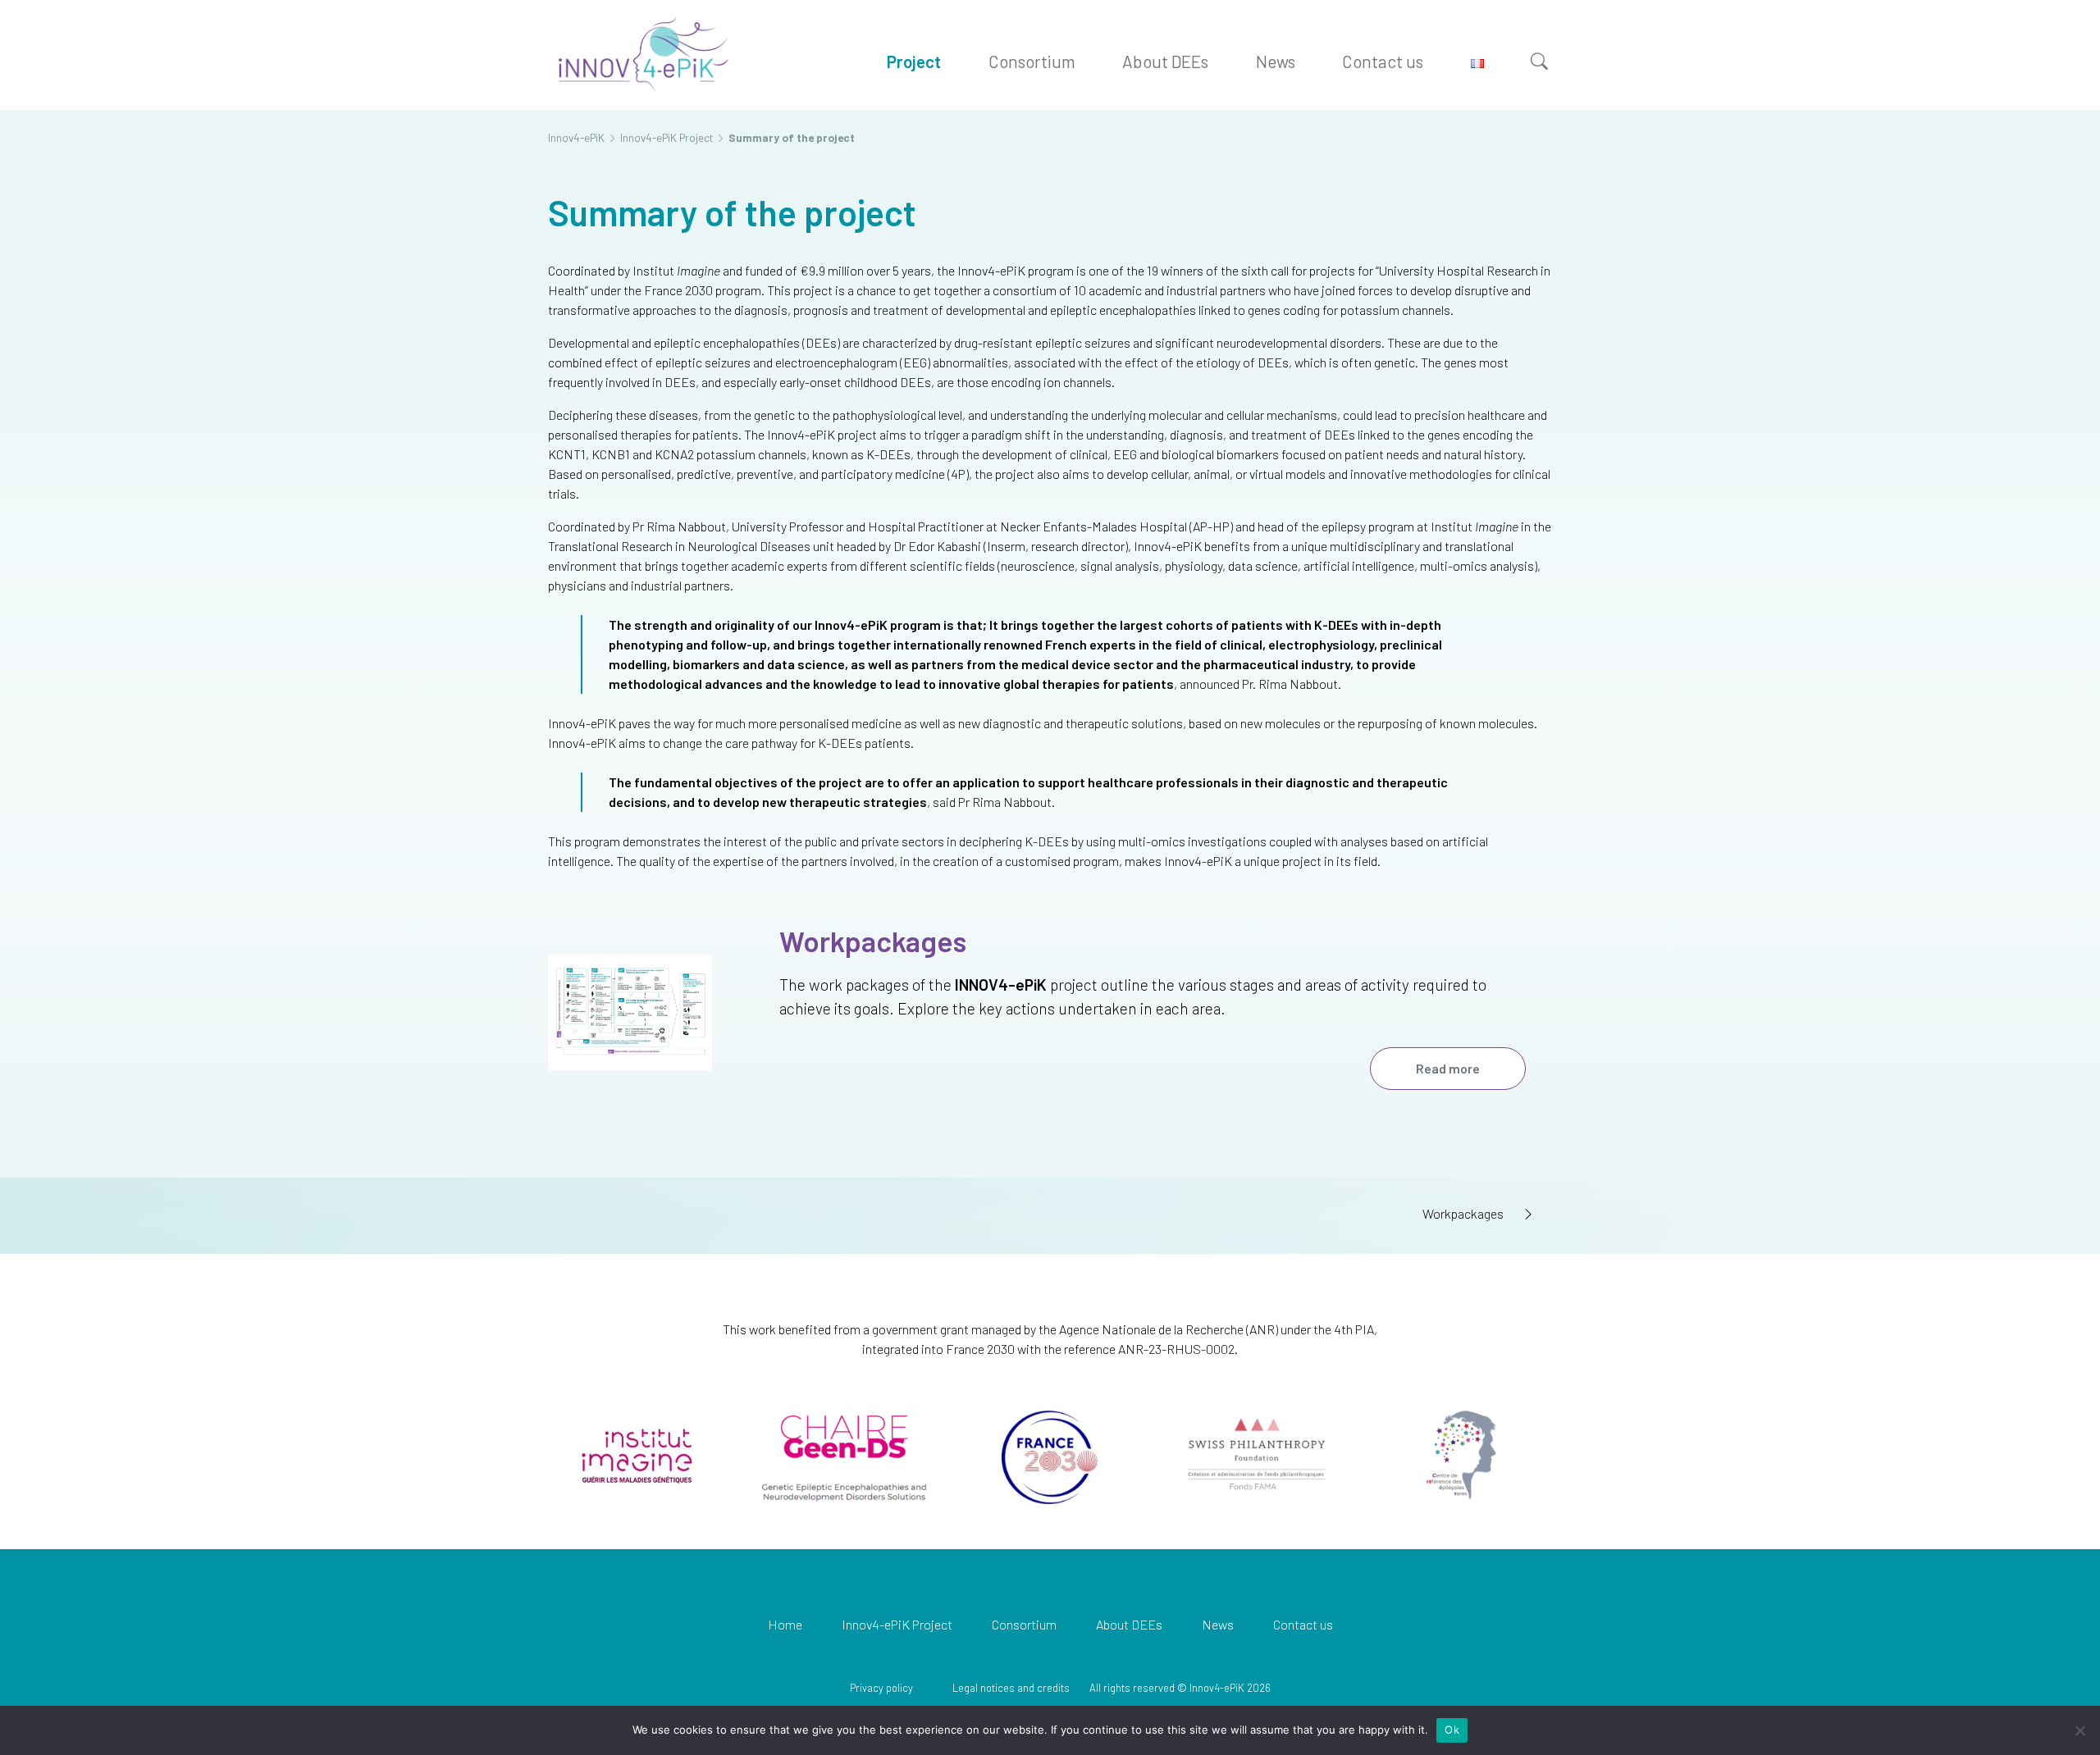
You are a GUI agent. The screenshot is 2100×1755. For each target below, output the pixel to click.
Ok (1452, 1730)
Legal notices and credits (1011, 1688)
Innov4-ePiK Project (897, 1624)
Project (914, 61)
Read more (1448, 1068)
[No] (2079, 1730)
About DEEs (1165, 61)
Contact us (1383, 61)
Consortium (1032, 61)
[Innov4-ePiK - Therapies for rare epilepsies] (642, 55)
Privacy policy (881, 1688)
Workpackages (873, 941)
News (1276, 61)
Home (785, 1624)
